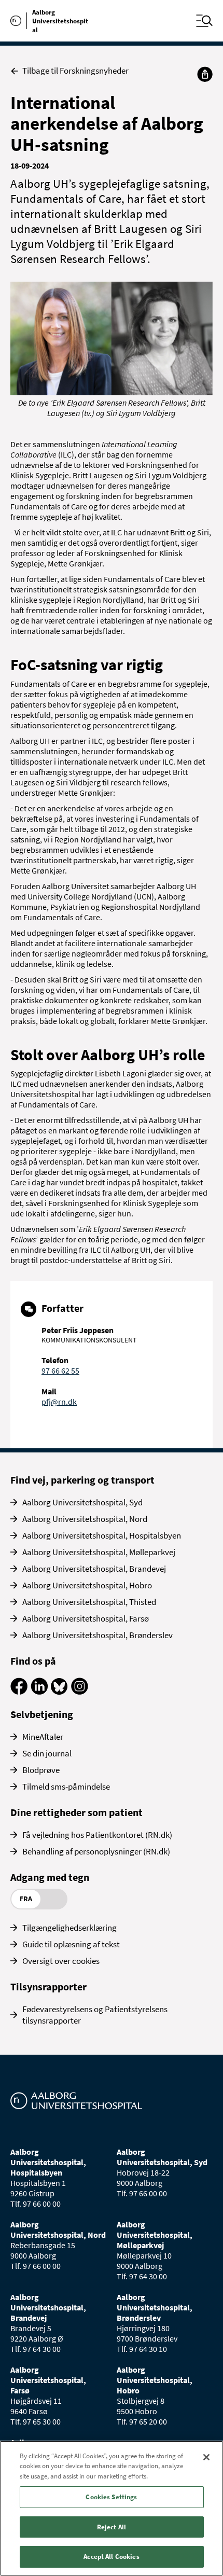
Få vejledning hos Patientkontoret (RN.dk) (97, 1835)
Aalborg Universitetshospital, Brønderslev (97, 1635)
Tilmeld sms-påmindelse (66, 1786)
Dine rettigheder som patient (76, 1812)
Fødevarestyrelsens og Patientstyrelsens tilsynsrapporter (95, 2015)
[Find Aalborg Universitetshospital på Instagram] (80, 1692)
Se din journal (47, 1753)
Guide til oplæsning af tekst (71, 1944)
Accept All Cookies (111, 2557)
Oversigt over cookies (61, 1961)
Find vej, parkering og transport (82, 1480)
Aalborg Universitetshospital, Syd (82, 1502)
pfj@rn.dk (59, 1402)
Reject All (112, 2527)
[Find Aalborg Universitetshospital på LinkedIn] (39, 1692)
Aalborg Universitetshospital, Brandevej (94, 1569)
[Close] (206, 2457)
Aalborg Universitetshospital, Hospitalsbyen (102, 1535)
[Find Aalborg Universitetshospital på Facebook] (19, 1692)
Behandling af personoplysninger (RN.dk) (96, 1851)
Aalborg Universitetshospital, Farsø (86, 1618)
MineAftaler (43, 1737)
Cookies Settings (111, 2497)
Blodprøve (41, 1770)
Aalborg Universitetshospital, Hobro (87, 1585)
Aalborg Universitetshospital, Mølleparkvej (99, 1552)
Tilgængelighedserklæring (69, 1928)
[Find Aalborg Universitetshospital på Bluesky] (59, 1692)
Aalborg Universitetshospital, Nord (85, 1519)
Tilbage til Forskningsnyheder (75, 71)
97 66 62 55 (60, 1370)
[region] (112, 2508)
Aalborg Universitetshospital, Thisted (89, 1602)
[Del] (205, 74)
